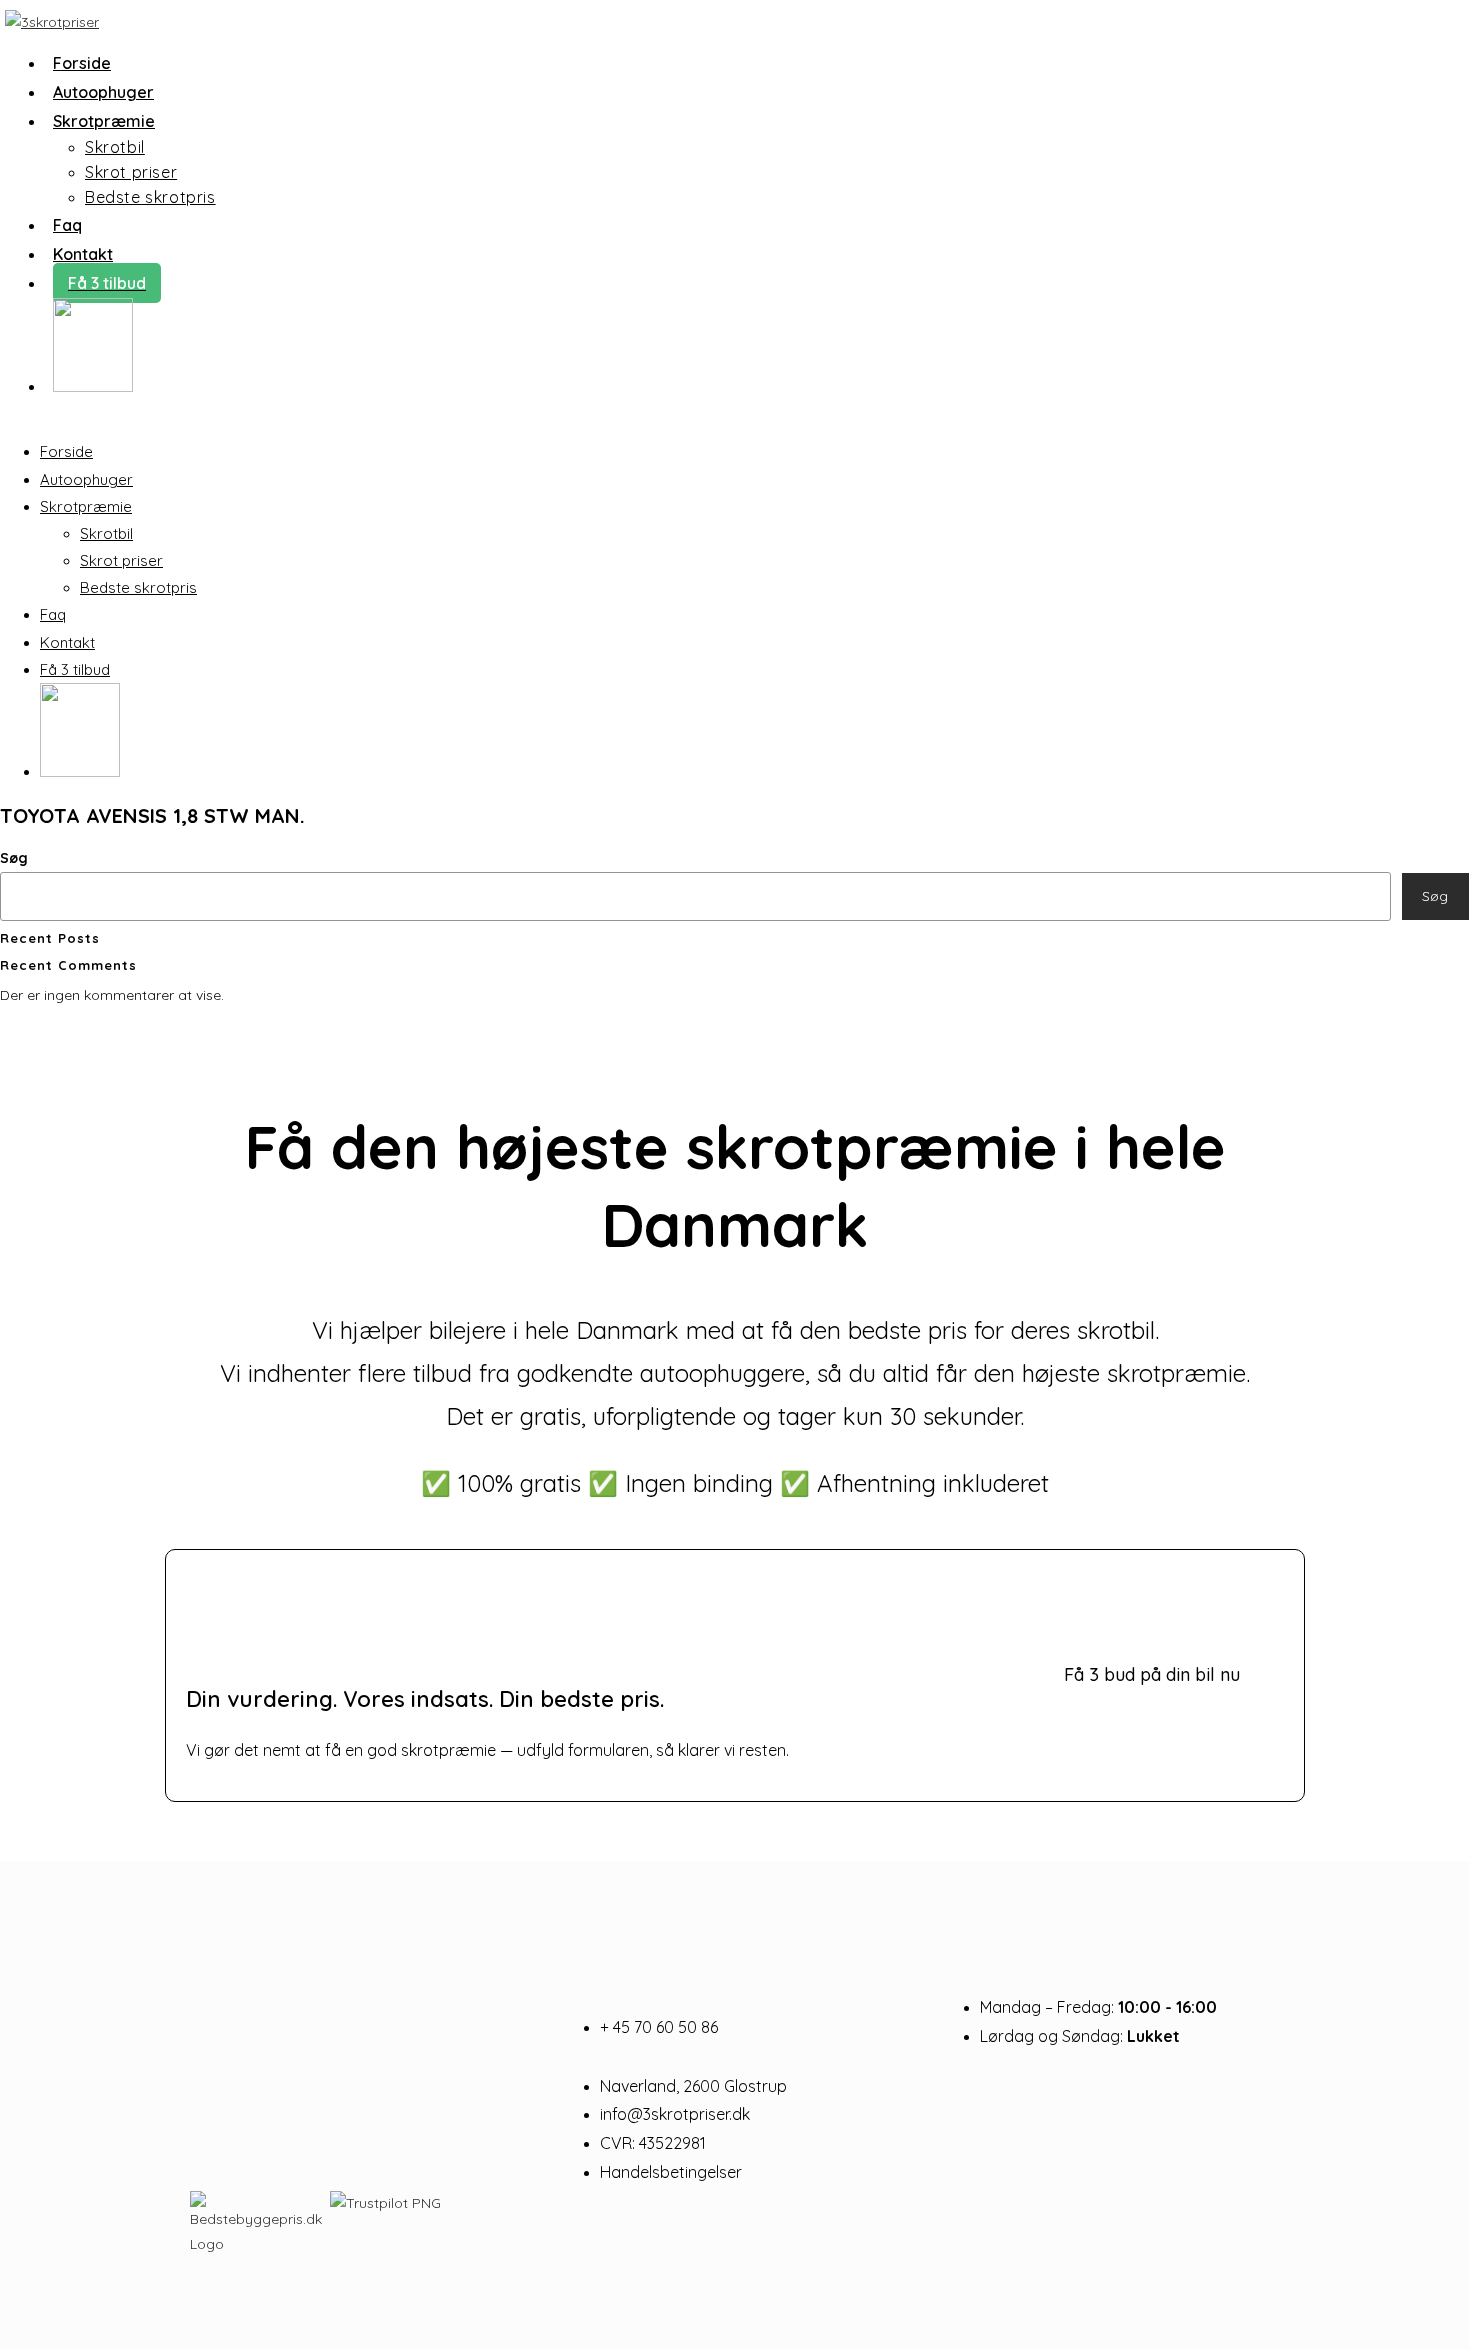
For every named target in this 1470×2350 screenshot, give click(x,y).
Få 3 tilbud (75, 669)
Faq (53, 614)
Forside (66, 451)
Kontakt (67, 642)
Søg (14, 858)
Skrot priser (121, 560)
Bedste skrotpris (138, 587)
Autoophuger (86, 479)
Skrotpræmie (86, 506)
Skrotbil (106, 533)
